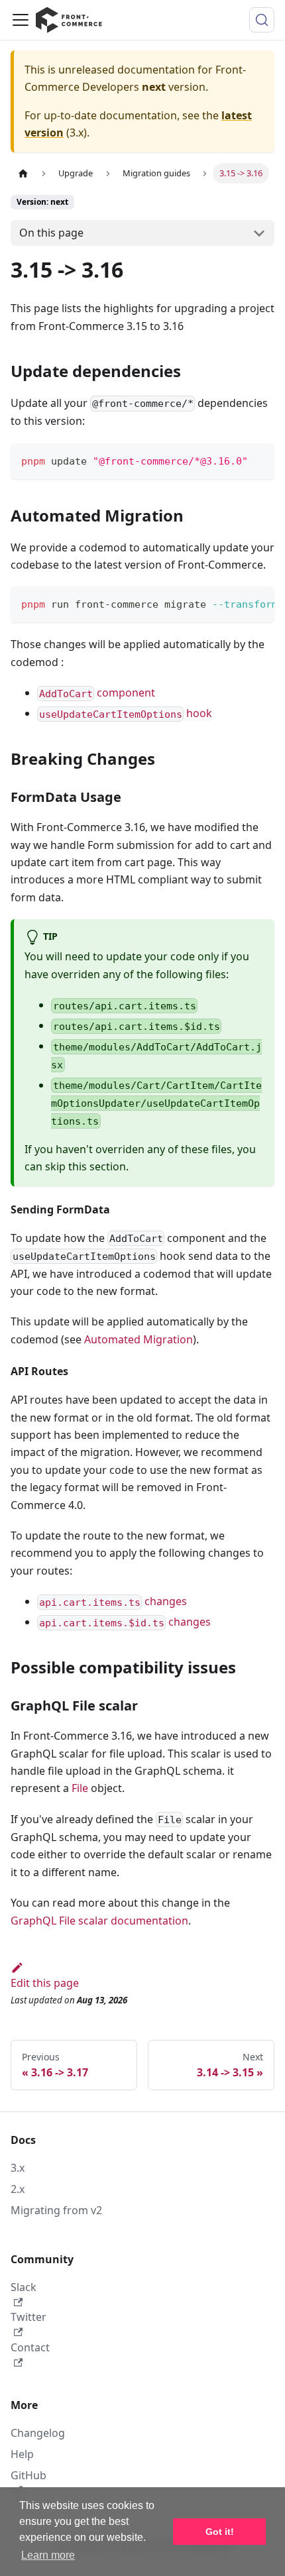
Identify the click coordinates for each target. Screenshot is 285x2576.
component (97, 693)
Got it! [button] (220, 2532)
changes (113, 1601)
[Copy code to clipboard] (258, 460)
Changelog (38, 2433)
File (80, 1788)
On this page (51, 233)
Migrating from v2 (56, 2210)
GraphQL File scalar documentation (99, 1921)
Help (22, 2454)
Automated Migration (139, 1339)
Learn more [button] (48, 2555)
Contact (30, 2347)
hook (126, 713)
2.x (18, 2189)
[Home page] (23, 173)
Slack (24, 2287)
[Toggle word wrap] (234, 603)
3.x (18, 2168)
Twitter (28, 2317)
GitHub (28, 2475)
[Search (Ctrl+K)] (262, 20)
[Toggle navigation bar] (21, 20)
